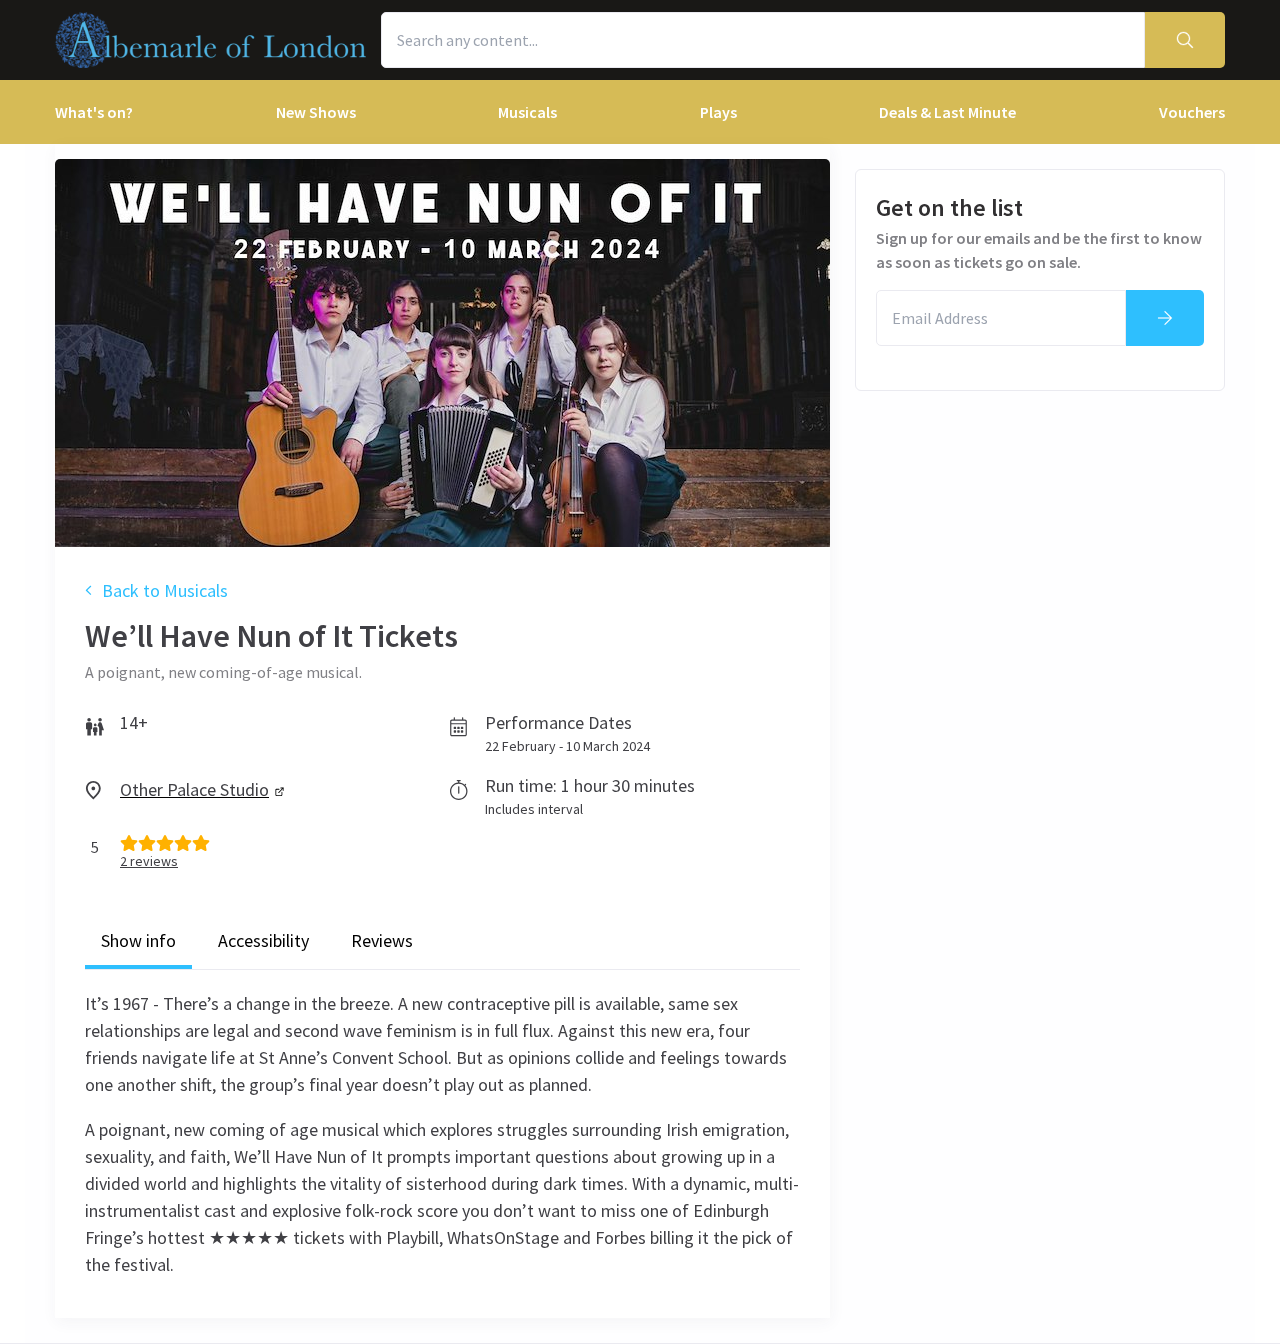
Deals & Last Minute (947, 112)
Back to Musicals (165, 590)
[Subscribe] (1165, 318)
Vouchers (1192, 112)
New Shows (316, 112)
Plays (718, 112)
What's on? (94, 112)
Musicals (527, 112)
